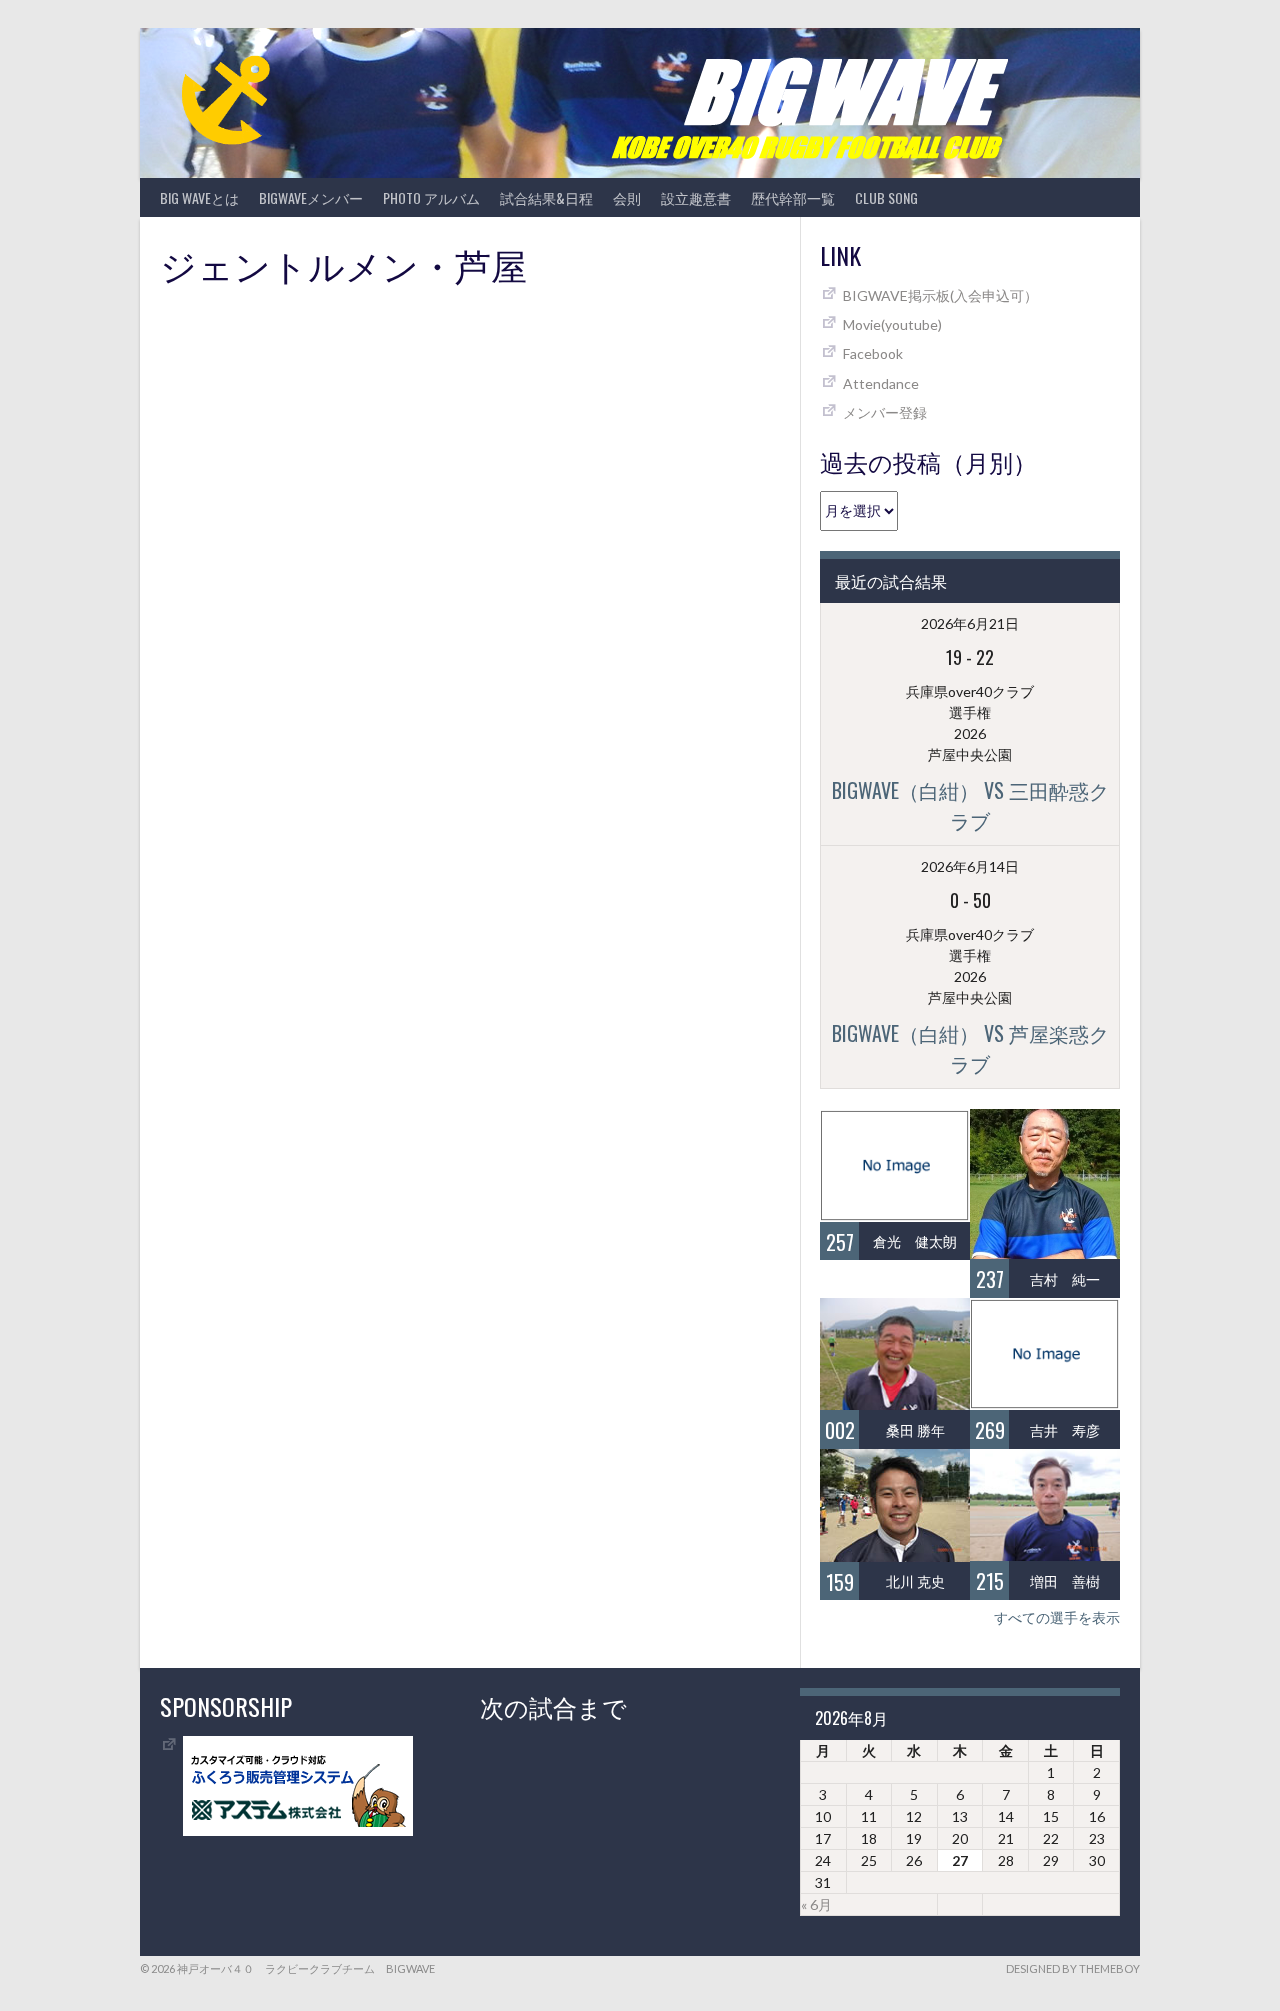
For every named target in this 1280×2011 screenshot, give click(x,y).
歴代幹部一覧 (793, 197)
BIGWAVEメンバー (311, 197)
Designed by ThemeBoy (1073, 1968)
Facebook (873, 353)
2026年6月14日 (970, 866)
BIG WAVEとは (199, 197)
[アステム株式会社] (298, 1830)
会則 (627, 197)
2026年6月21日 (970, 623)
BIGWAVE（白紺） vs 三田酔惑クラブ (970, 805)
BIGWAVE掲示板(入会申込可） (940, 295)
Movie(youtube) (892, 324)
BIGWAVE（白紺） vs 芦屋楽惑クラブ (970, 1048)
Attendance (881, 383)
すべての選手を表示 (1057, 1617)
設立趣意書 (696, 197)
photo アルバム (431, 197)
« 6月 (816, 1904)
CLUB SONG (886, 197)
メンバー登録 (885, 412)
